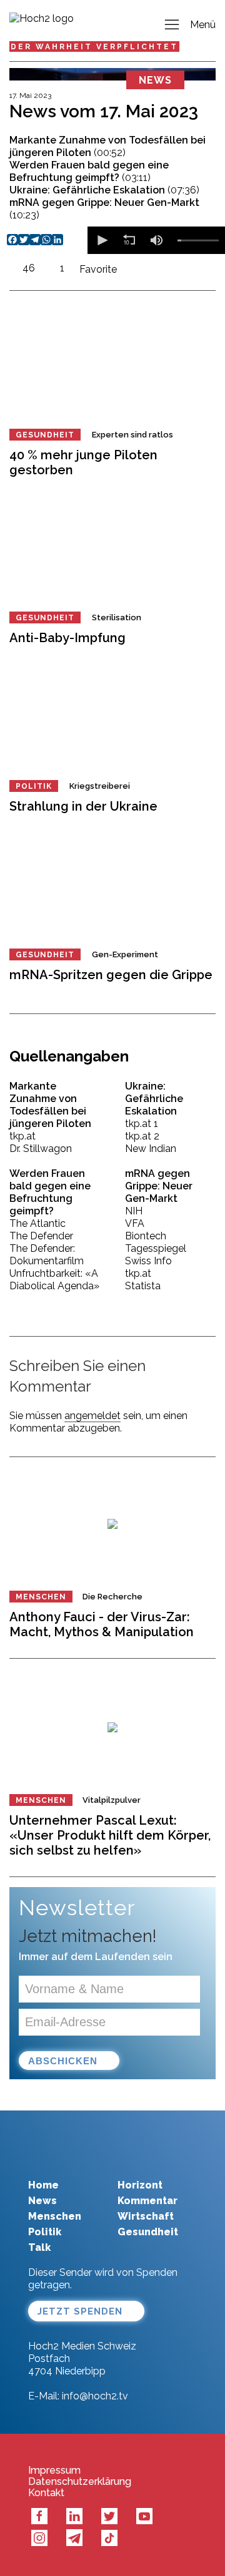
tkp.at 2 (142, 1136)
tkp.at (22, 1136)
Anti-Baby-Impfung (67, 638)
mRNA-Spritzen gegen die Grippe (111, 975)
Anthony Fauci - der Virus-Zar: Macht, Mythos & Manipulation (102, 1624)
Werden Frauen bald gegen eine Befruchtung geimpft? (89, 171)
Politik (34, 786)
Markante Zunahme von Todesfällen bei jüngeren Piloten (107, 146)
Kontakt (46, 2493)
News (42, 2201)
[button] (101, 240)
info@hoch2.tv (95, 2396)
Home (43, 2185)
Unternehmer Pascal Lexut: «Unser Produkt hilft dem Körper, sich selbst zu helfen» (110, 1835)
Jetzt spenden (80, 2311)
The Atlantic (37, 1223)
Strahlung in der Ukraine (83, 806)
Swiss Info (148, 1261)
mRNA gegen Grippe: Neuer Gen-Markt (104, 209)
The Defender (41, 1236)
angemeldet (92, 1416)
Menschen (41, 1597)
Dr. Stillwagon (41, 1149)
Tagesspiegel (156, 1248)
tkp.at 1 (142, 1124)
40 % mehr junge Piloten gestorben (83, 462)
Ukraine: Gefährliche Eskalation (104, 190)
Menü (203, 25)
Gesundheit (45, 435)
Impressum (54, 2471)
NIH (134, 1211)
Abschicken (63, 2061)
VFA (135, 1223)
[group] (156, 240)
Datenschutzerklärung (80, 2482)
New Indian (151, 1149)
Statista (143, 1286)
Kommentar (147, 2201)
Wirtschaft (146, 2216)
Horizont (140, 2185)
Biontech (146, 1236)
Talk (39, 2247)
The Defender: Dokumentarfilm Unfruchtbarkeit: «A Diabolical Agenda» (54, 1267)
